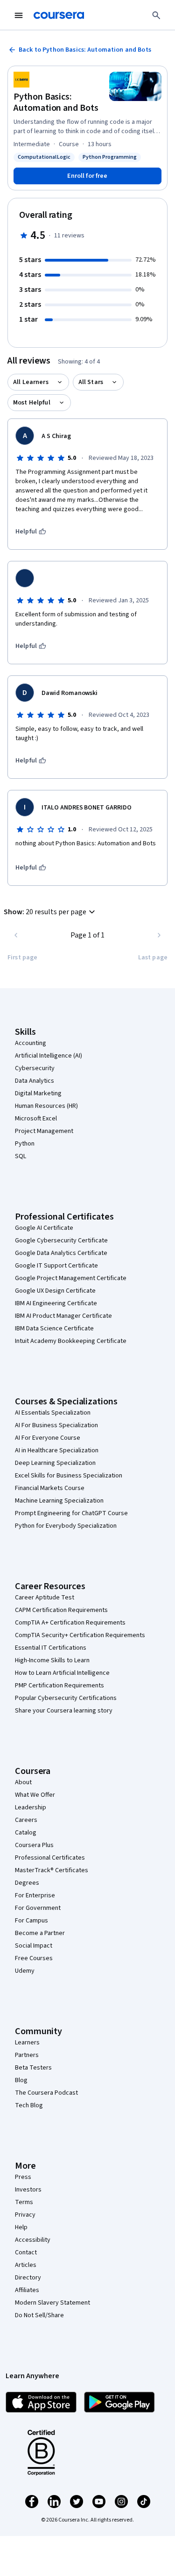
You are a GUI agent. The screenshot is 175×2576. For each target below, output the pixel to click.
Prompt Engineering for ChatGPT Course (71, 1513)
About (23, 1782)
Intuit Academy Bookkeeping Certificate (71, 1341)
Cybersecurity (35, 1068)
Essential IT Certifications (51, 1648)
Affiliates (27, 2290)
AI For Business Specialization (56, 1425)
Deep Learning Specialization (55, 1463)
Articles (26, 2265)
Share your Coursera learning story (64, 1711)
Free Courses (34, 1958)
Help (21, 2227)
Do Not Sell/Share (39, 2315)
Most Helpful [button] (32, 403)
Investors (28, 2190)
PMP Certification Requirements (59, 1686)
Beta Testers (33, 2068)
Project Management (44, 1131)
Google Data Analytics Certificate (61, 1253)
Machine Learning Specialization (59, 1501)
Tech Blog (29, 2105)
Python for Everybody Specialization (66, 1526)
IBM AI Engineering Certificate (56, 1303)
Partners (27, 2055)
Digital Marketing (38, 1093)
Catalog (26, 1833)
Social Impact (34, 1946)
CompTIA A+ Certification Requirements (70, 1623)
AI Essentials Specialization (53, 1413)
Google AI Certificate (44, 1228)
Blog (21, 2080)
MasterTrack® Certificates (52, 1870)
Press (23, 2177)
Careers (26, 1820)
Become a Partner (40, 1933)
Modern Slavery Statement (52, 2303)
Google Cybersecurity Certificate (61, 1241)
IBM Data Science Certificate (54, 1328)
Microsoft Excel (36, 1119)
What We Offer (35, 1795)
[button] (51, 912)
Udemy (25, 1971)
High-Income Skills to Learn (52, 1660)
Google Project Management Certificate (71, 1278)
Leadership (31, 1807)
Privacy (25, 2215)
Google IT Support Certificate (56, 1266)
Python (25, 1144)
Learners (27, 2043)
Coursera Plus (34, 1845)
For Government (38, 1908)
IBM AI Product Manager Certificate (63, 1316)
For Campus (31, 1921)
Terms (24, 2202)
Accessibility (33, 2240)
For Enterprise (35, 1895)
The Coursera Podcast (46, 2093)
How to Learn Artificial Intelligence (62, 1673)
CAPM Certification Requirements (61, 1610)
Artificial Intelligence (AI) (49, 1056)
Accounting (31, 1043)
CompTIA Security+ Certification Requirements (80, 1635)
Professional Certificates (50, 1858)
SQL (21, 1156)
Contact (26, 2252)
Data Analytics (35, 1081)
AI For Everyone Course (48, 1438)
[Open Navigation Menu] (19, 15)
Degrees (27, 1883)
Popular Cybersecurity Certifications (66, 1698)
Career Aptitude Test (45, 1598)
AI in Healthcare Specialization (57, 1450)
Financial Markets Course (50, 1488)
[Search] (156, 15)
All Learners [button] (31, 382)
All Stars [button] (91, 382)
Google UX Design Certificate (55, 1291)
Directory (28, 2278)
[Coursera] (59, 15)
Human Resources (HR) (46, 1106)
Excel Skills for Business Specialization (69, 1476)
